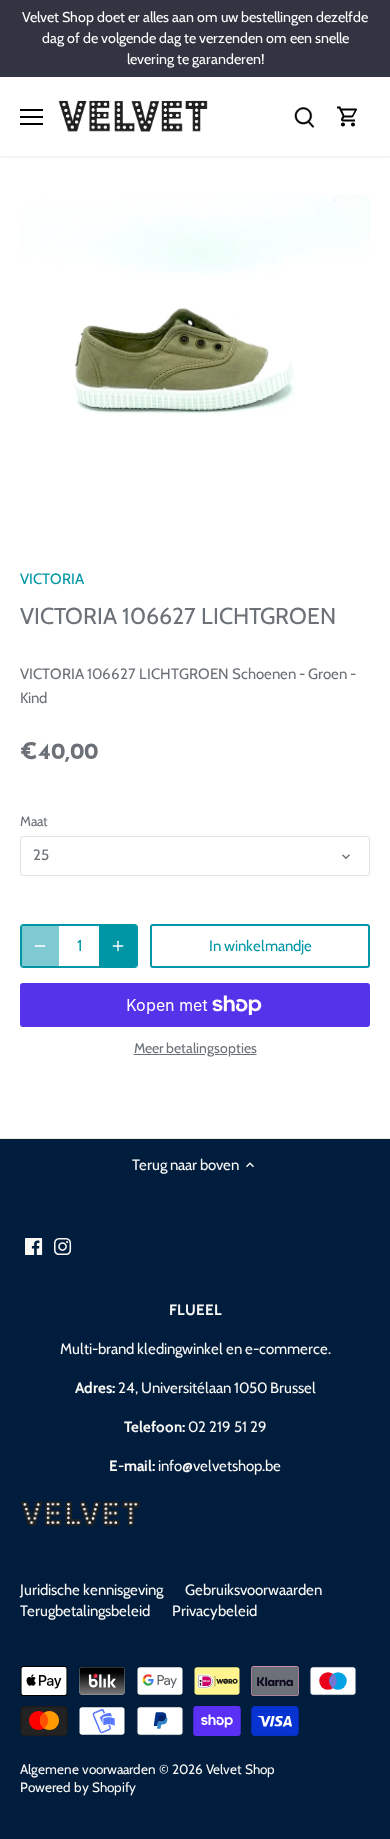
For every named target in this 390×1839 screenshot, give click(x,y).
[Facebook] (33, 1246)
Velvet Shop (240, 1769)
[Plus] (118, 946)
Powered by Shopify (78, 1787)
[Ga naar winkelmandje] (348, 116)
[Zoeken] (304, 116)
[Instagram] (62, 1246)
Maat (34, 821)
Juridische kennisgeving (91, 1590)
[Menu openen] (31, 117)
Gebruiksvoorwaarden (253, 1590)
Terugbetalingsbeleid (85, 1611)
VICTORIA (52, 579)
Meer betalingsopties (195, 1048)
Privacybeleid (214, 1611)
